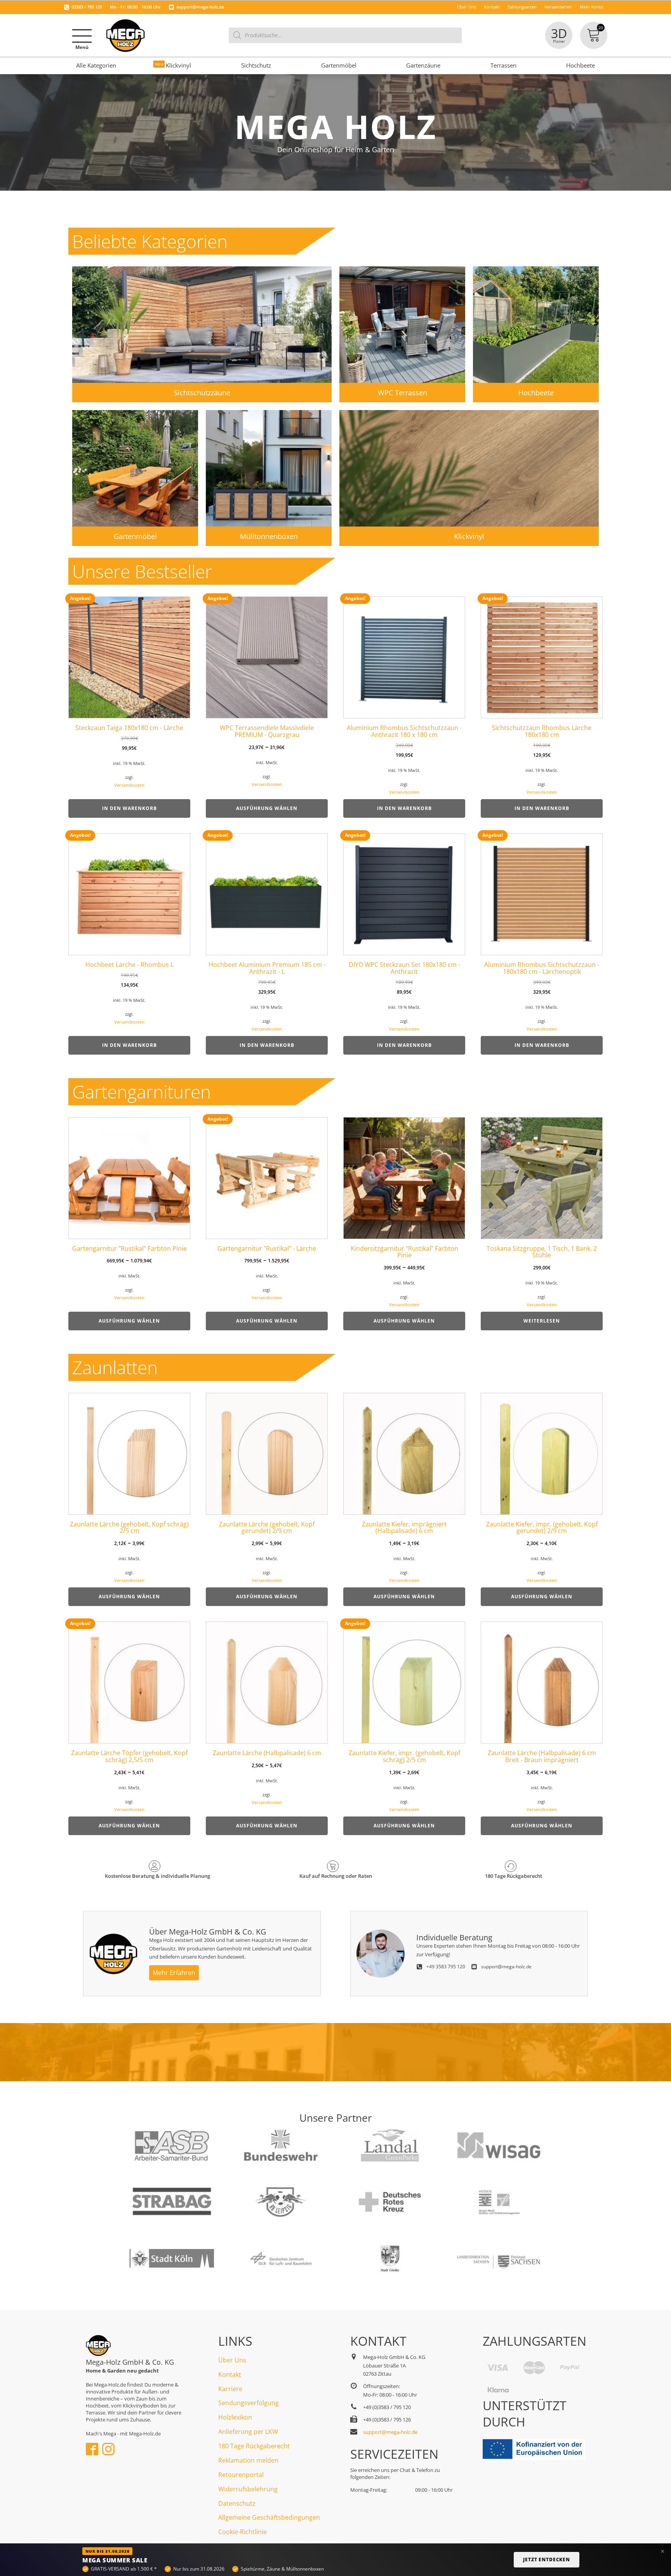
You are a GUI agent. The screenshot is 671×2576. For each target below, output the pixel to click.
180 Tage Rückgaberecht (254, 2446)
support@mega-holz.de (200, 7)
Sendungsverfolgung (249, 2403)
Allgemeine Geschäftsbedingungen (269, 2517)
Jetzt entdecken (547, 2559)
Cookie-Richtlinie (242, 2532)
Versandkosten (129, 785)
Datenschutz (237, 2503)
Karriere (230, 2389)
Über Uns (232, 2360)
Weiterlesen (542, 1321)
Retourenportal (241, 2475)
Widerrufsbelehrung (248, 2489)
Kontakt (230, 2374)
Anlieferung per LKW (248, 2432)
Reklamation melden (248, 2460)
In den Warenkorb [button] (130, 808)
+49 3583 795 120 (446, 1967)
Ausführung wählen (267, 808)
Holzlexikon (235, 2417)
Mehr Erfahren (174, 1973)
